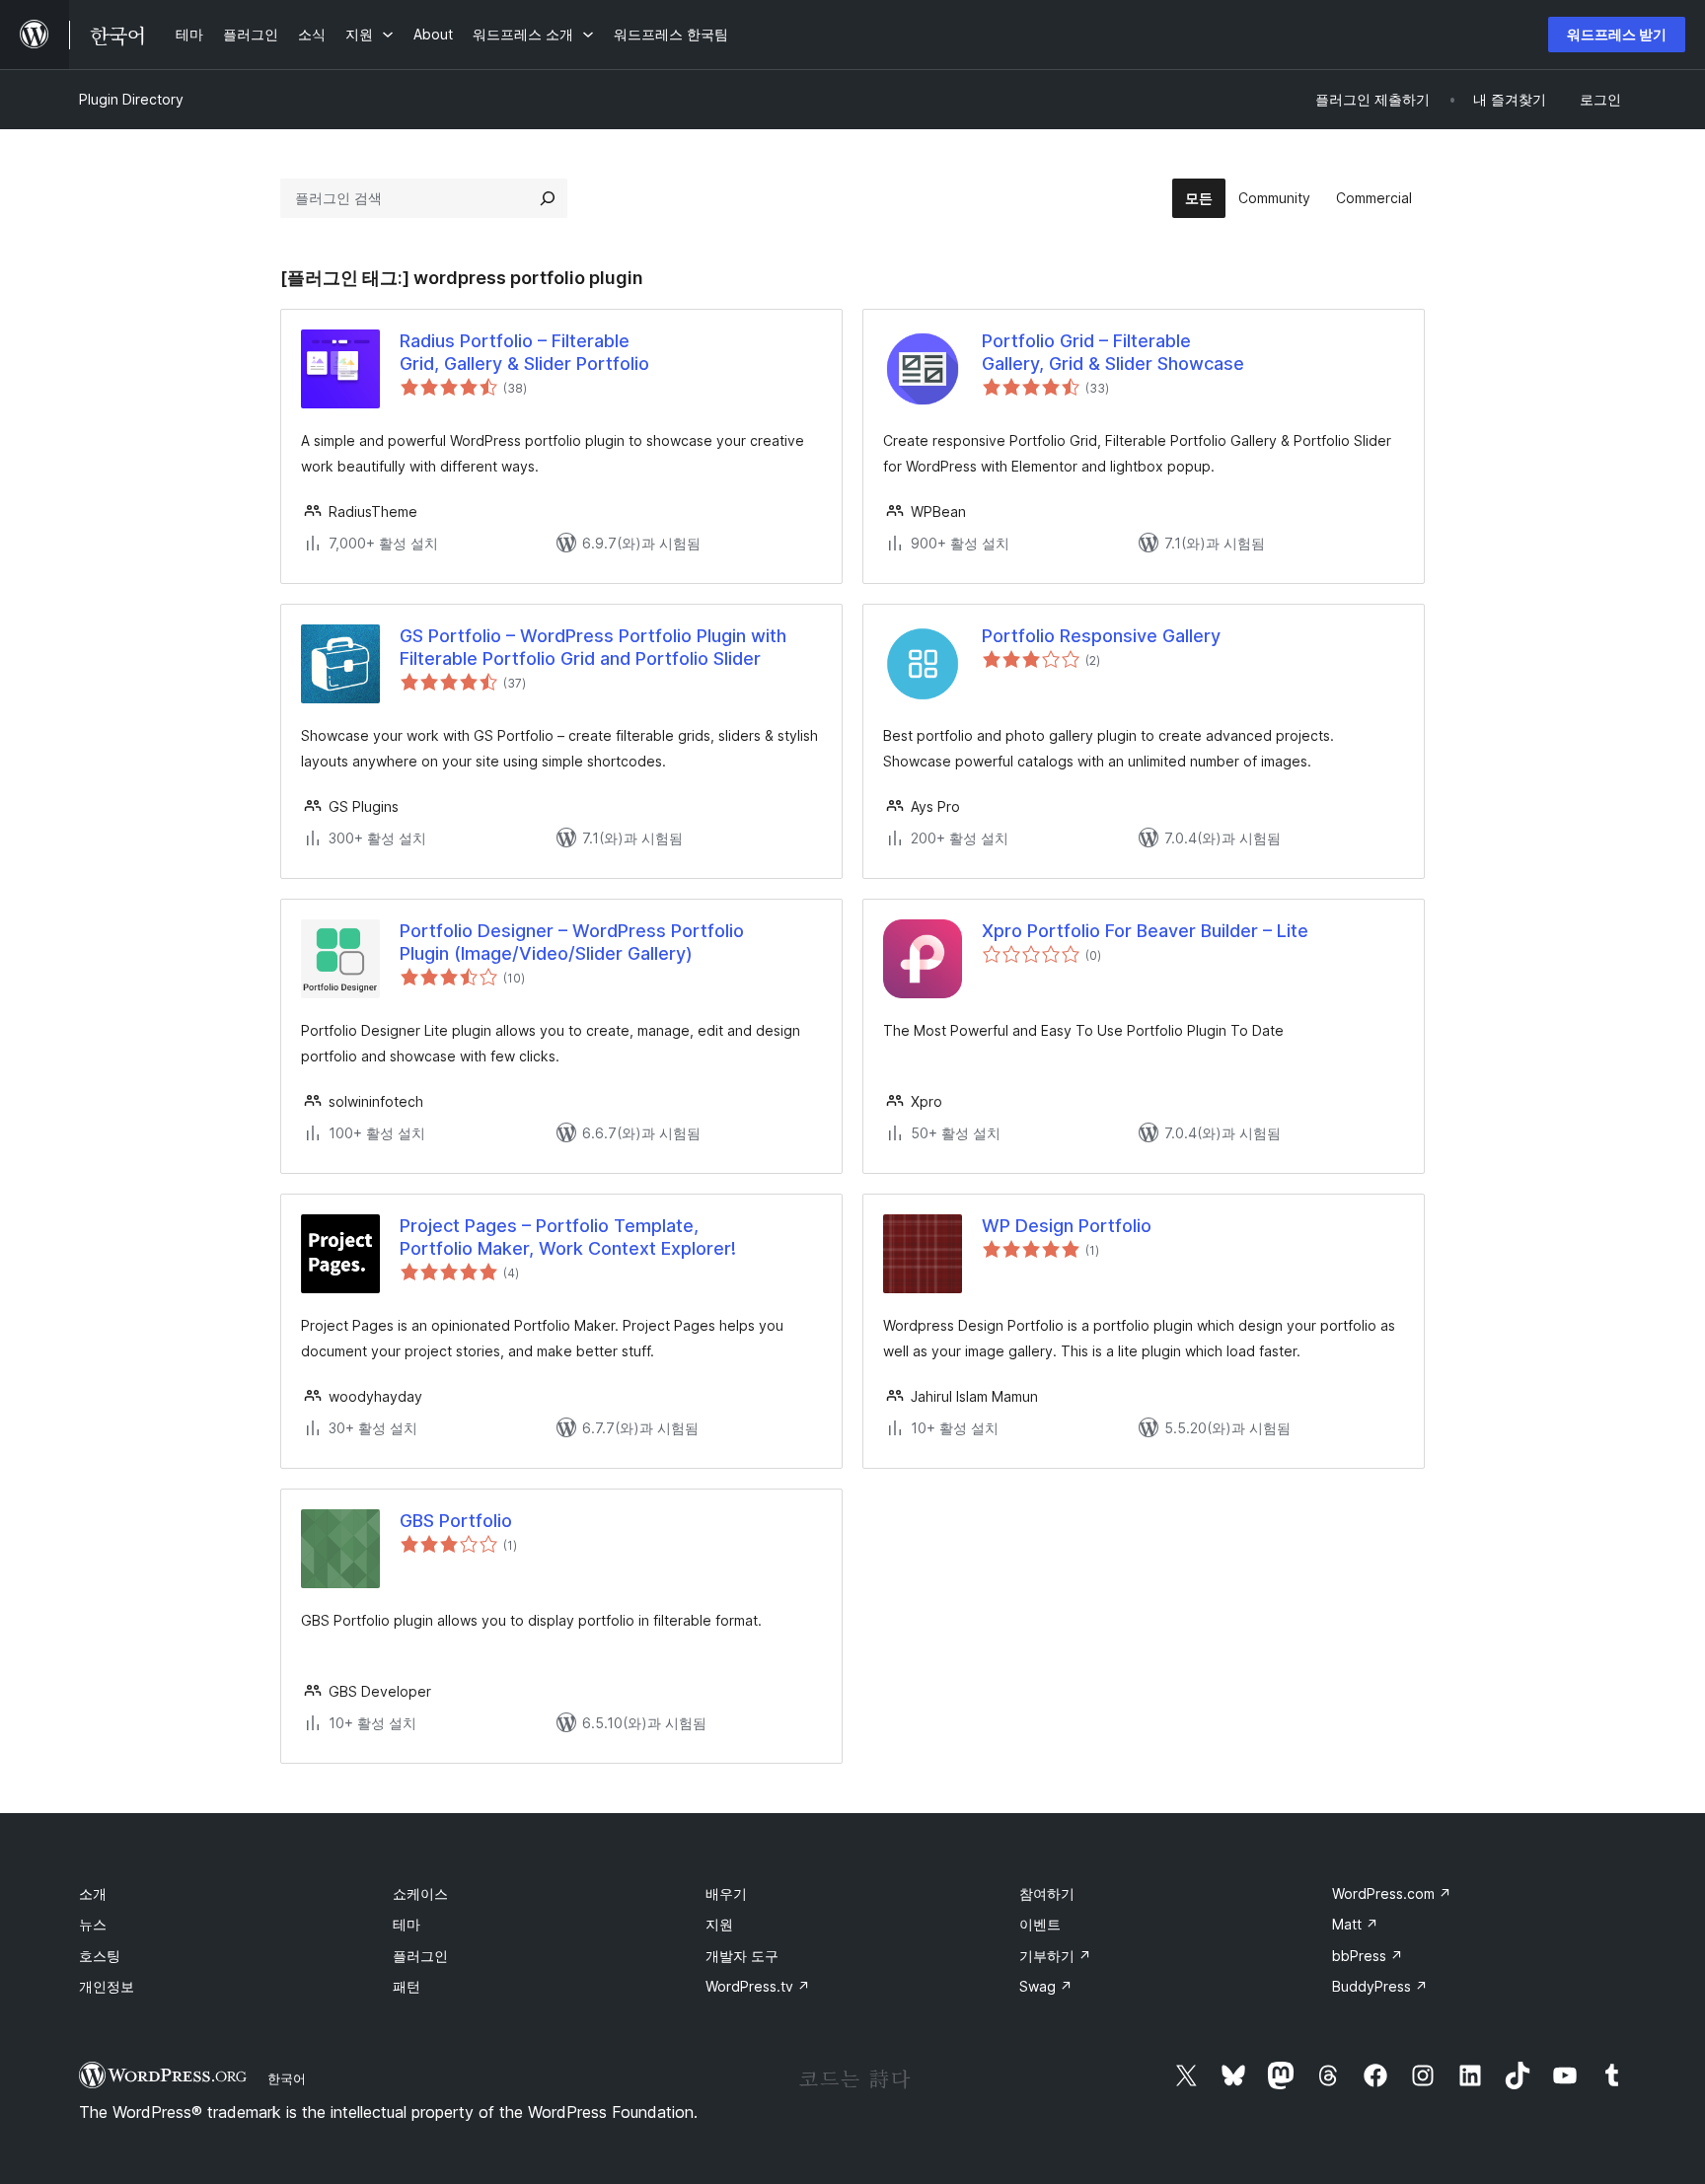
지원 (719, 1924)
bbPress (1368, 1956)
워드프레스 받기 (1617, 34)
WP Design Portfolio (1067, 1226)
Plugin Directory (131, 99)
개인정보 (107, 1986)
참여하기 (1047, 1893)
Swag (1046, 1986)
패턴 (407, 1986)
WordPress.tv (758, 1986)
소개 (93, 1893)
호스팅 (100, 1956)
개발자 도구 (742, 1956)
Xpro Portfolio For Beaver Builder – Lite (1145, 931)
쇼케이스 (420, 1893)
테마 (407, 1924)
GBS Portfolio (456, 1521)
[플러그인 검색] (548, 198)
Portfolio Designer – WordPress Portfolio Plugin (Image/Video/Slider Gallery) (572, 942)
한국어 (287, 2078)
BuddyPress (1380, 1986)
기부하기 (1055, 1956)
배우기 (726, 1893)
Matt (1355, 1924)
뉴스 (93, 1924)
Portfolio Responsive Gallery (1101, 636)
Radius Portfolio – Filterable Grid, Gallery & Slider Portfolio (524, 352)
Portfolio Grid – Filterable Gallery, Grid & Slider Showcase (1113, 352)
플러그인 (420, 1956)
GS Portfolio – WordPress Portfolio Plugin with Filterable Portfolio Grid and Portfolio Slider (593, 647)
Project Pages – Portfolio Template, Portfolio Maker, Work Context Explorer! (568, 1237)
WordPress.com (1392, 1893)
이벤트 (1040, 1924)
